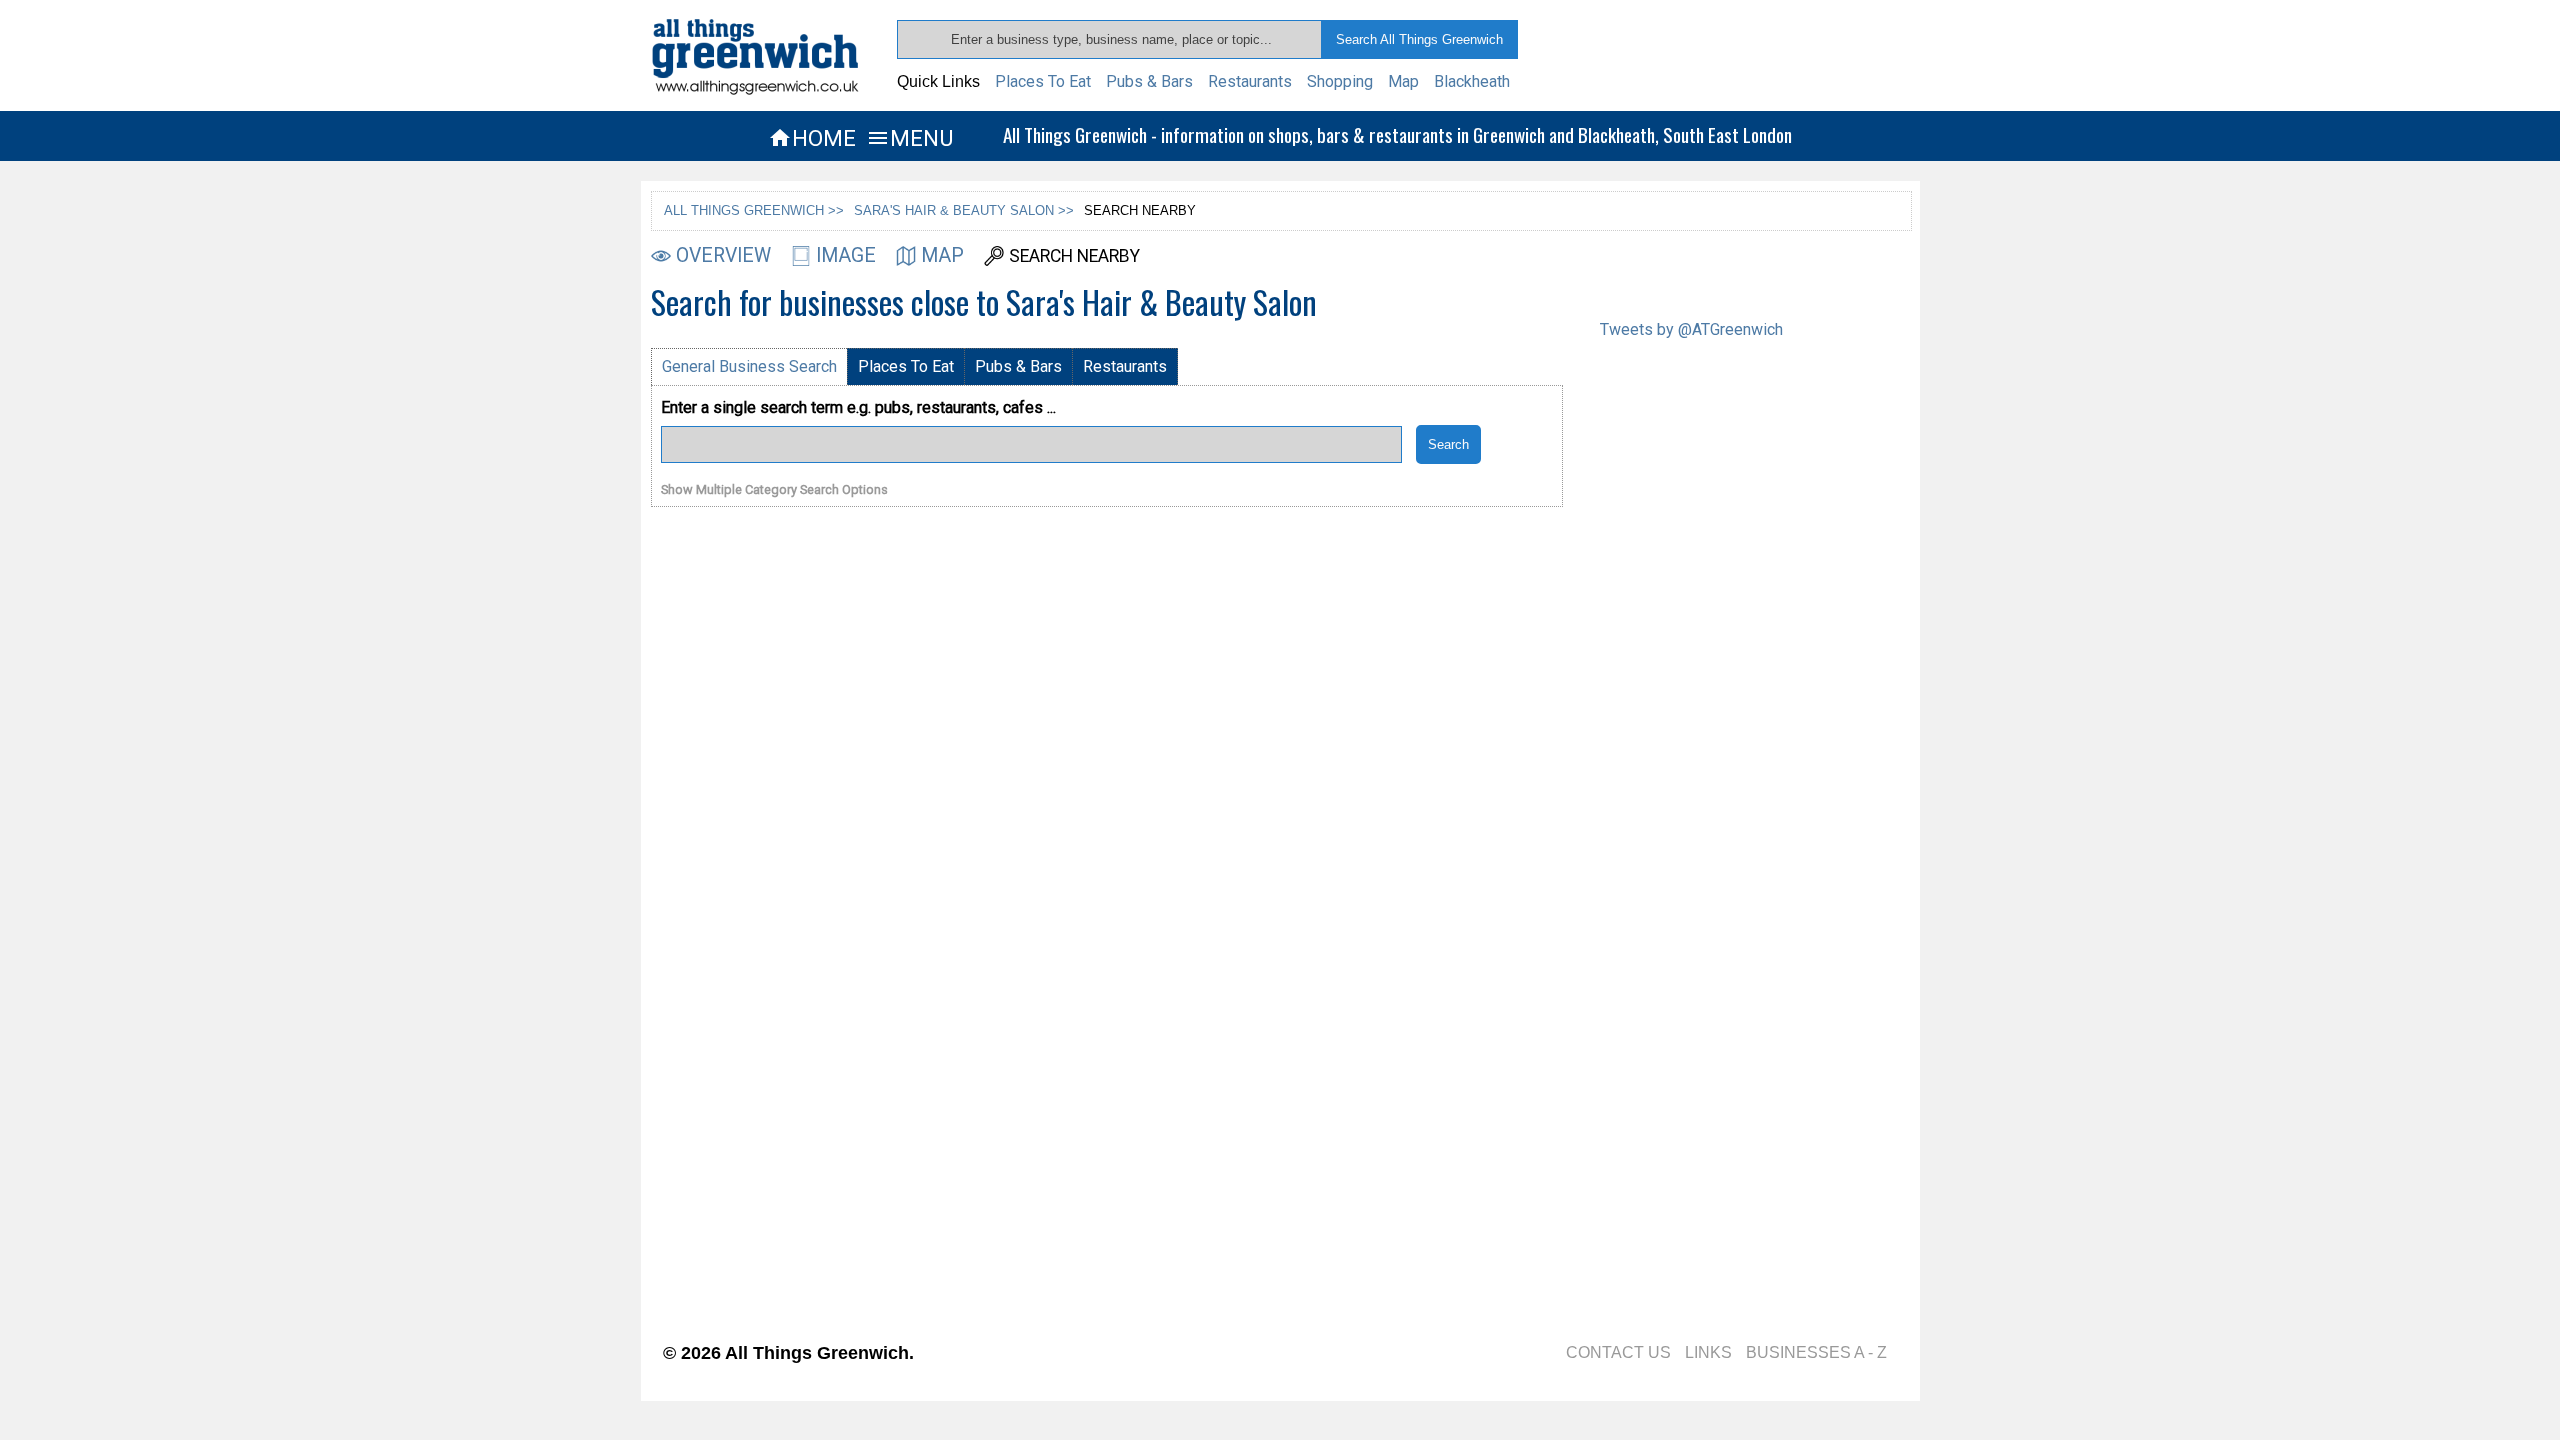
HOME (812, 138)
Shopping (1340, 81)
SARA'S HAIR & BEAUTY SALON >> (964, 210)
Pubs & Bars (1149, 81)
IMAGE (846, 255)
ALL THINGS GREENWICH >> (754, 210)
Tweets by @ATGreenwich (1691, 329)
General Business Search (749, 366)
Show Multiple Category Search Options (774, 490)
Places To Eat (1043, 81)
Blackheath (1472, 81)
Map (1403, 81)
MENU (909, 138)
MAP (942, 255)
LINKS (1708, 1352)
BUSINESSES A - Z (1816, 1352)
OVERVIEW (723, 255)
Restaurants (1250, 81)
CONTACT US (1618, 1352)
